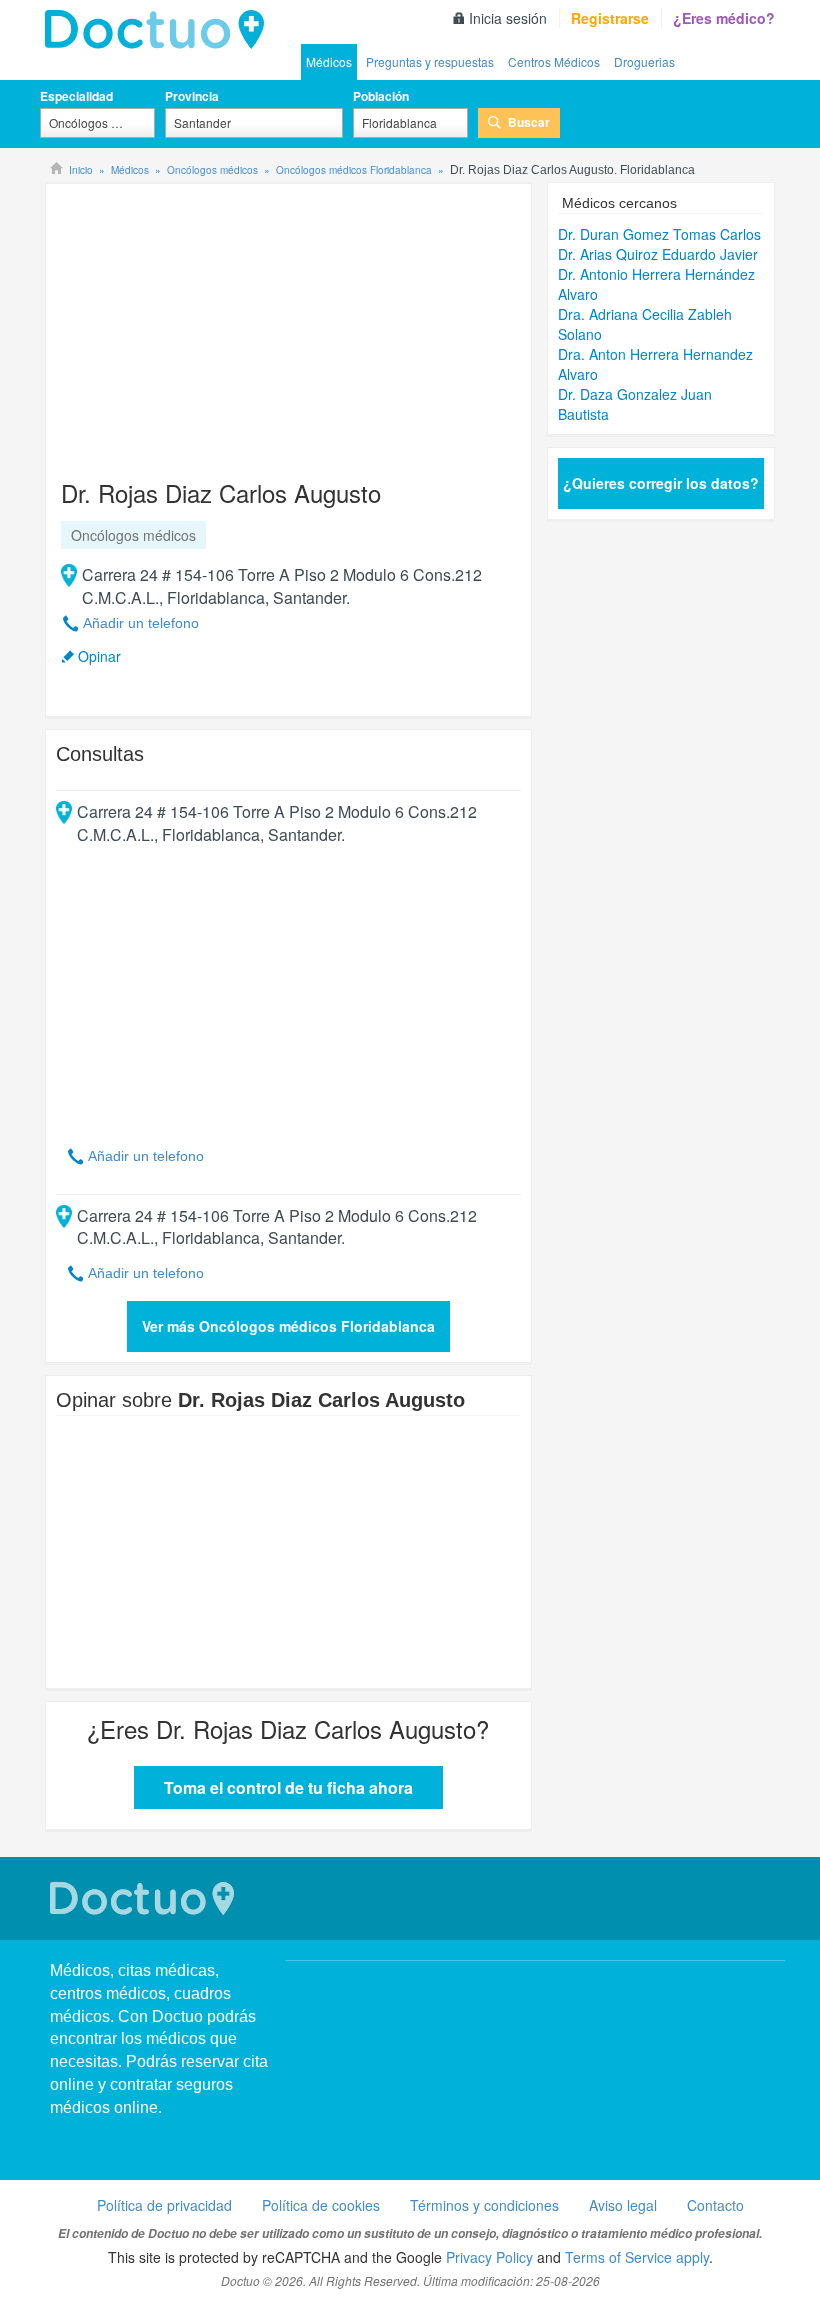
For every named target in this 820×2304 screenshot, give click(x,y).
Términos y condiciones (484, 2205)
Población (381, 96)
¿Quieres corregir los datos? (661, 483)
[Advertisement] (209, 322)
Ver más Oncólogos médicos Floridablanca (288, 1326)
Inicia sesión (508, 18)
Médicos (329, 61)
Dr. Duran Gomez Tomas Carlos (659, 234)
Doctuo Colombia (160, 30)
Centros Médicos (554, 61)
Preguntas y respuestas (430, 61)
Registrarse (610, 18)
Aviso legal (623, 2205)
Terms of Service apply (637, 2257)
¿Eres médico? (724, 18)
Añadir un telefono (141, 623)
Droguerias (644, 61)
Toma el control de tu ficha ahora (288, 1787)
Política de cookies (321, 2205)
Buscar (529, 122)
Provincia (192, 96)
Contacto (715, 2205)
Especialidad (76, 96)
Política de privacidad (164, 2205)
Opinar (99, 656)
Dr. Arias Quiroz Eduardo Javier (658, 254)
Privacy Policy (489, 2257)
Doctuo (145, 1898)
